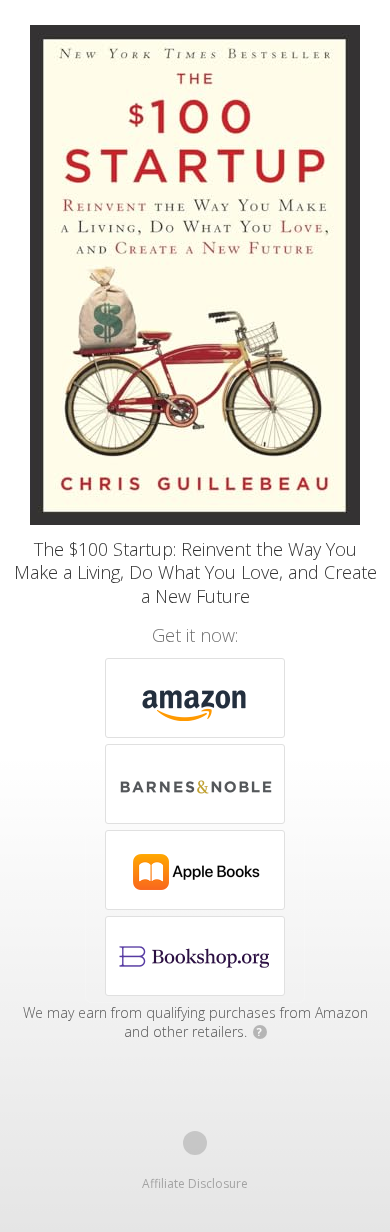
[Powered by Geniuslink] (195, 1143)
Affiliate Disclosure (195, 1183)
